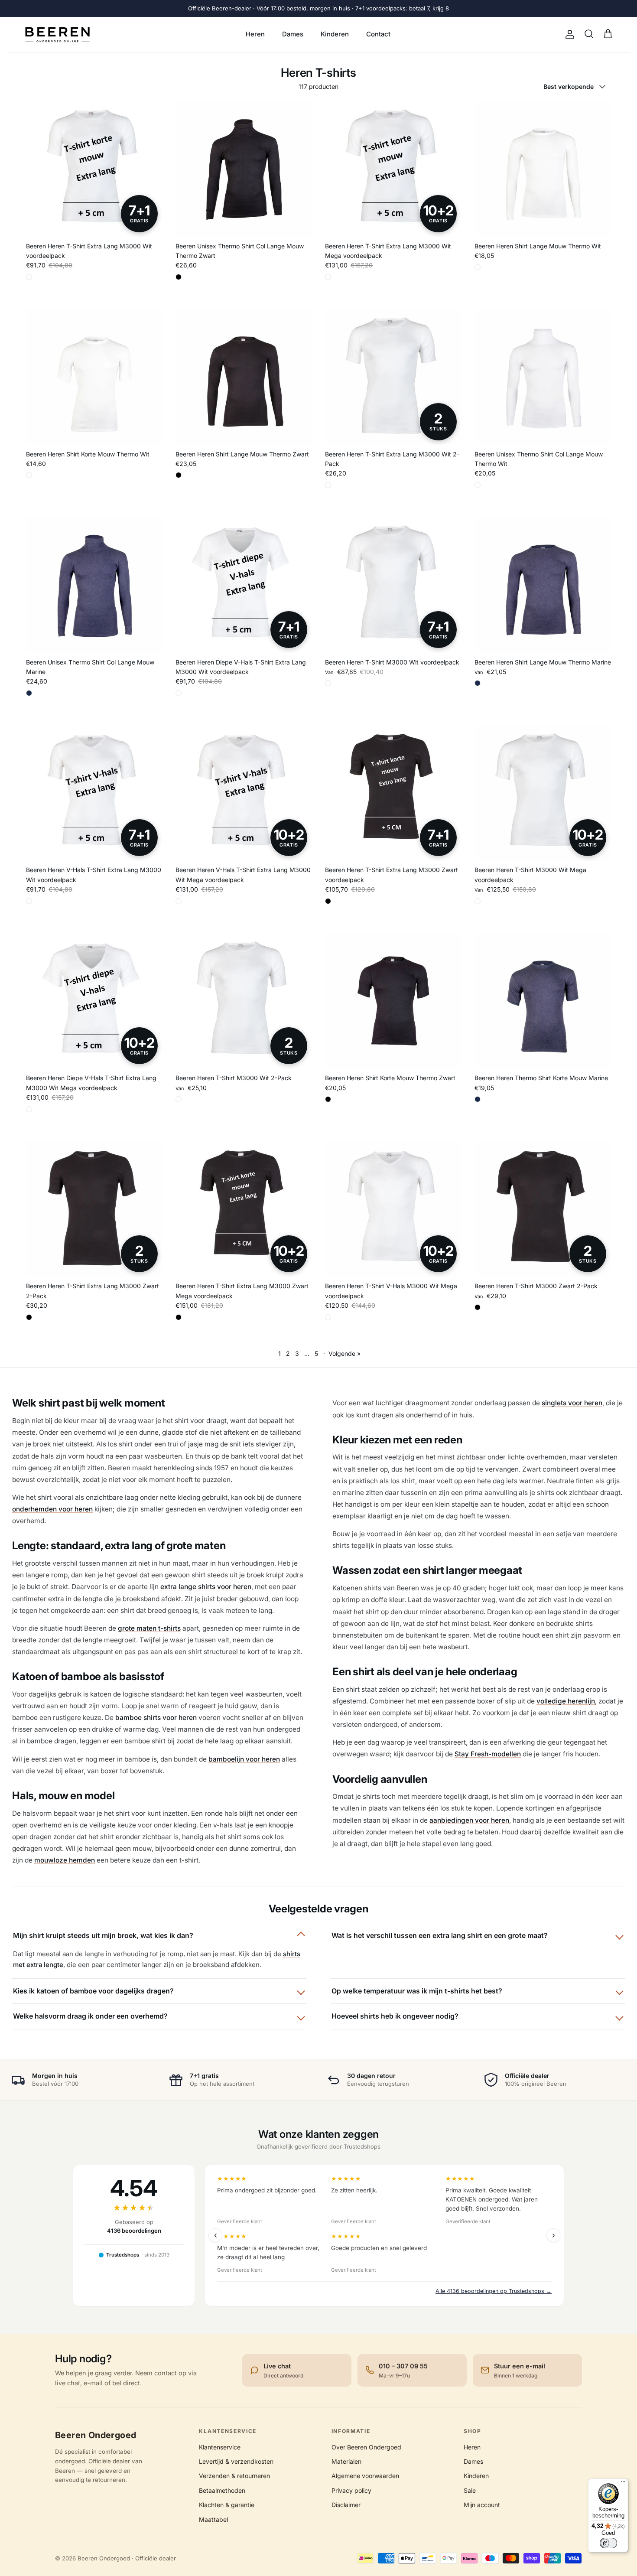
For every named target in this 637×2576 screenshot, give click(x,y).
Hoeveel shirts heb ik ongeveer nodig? (395, 2016)
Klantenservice (220, 2447)
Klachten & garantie (227, 2505)
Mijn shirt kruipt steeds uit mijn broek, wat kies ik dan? (103, 1935)
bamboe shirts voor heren (156, 1718)
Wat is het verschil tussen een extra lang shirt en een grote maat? (440, 1935)
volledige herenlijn (566, 1701)
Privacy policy (351, 2490)
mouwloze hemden (65, 1860)
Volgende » (344, 1353)
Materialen (346, 2461)
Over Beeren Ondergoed (366, 2447)
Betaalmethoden (222, 2490)
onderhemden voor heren (52, 1509)
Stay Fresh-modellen (488, 1754)
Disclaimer (346, 2505)
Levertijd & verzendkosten (236, 2461)
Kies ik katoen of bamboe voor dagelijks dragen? (93, 1991)
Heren (255, 34)
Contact (378, 34)
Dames (293, 34)
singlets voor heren (572, 1403)
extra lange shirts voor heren (206, 1587)
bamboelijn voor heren (244, 1759)
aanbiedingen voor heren (469, 1820)
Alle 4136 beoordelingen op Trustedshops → (494, 2291)
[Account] (568, 34)
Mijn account (482, 2505)
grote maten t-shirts (149, 1628)
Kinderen (335, 34)
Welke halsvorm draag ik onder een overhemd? (90, 2016)
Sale (470, 2490)
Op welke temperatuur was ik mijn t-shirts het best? (417, 1991)
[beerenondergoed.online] (57, 34)
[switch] (608, 2543)
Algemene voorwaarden (365, 2476)
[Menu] (623, 2484)
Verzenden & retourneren (234, 2476)
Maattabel (213, 2519)
